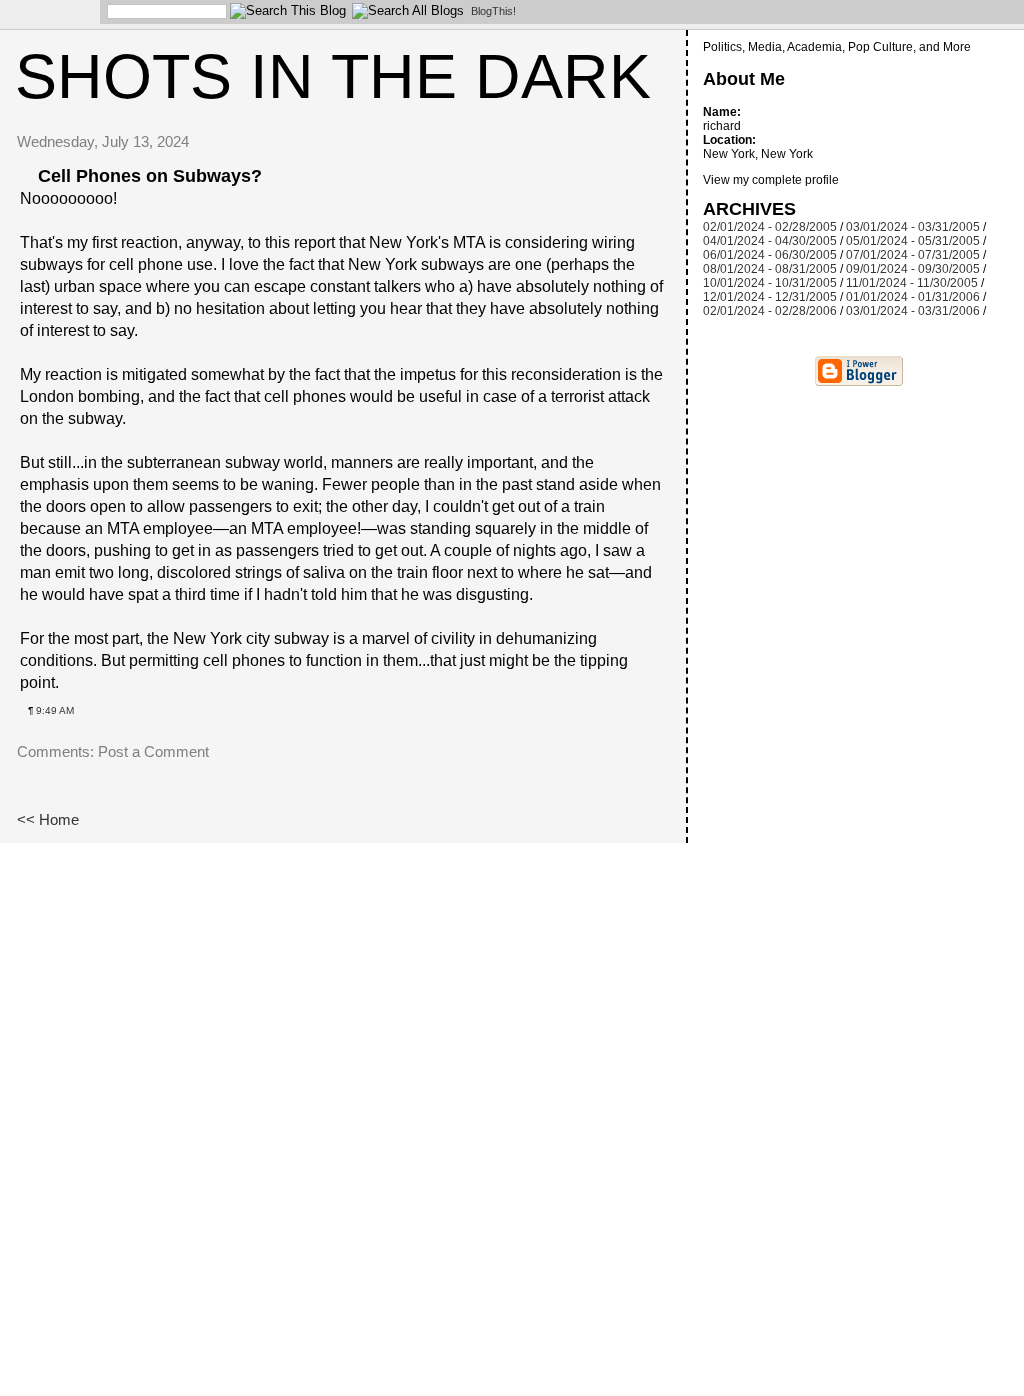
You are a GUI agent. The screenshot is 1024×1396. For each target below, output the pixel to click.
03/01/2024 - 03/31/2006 (913, 311)
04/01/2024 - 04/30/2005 (770, 241)
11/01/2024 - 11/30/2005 (912, 283)
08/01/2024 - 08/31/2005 (770, 269)
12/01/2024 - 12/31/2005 (770, 297)
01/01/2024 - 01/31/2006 (913, 297)
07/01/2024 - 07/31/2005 (913, 255)
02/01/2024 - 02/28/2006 (770, 311)
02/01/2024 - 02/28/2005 (770, 227)
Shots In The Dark (333, 76)
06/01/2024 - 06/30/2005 (770, 255)
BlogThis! (493, 11)
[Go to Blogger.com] (45, 15)
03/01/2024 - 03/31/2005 (913, 227)
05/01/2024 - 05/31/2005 (913, 241)
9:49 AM (55, 710)
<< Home (48, 819)
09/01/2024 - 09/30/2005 (913, 269)
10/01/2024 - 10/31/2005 (770, 283)
